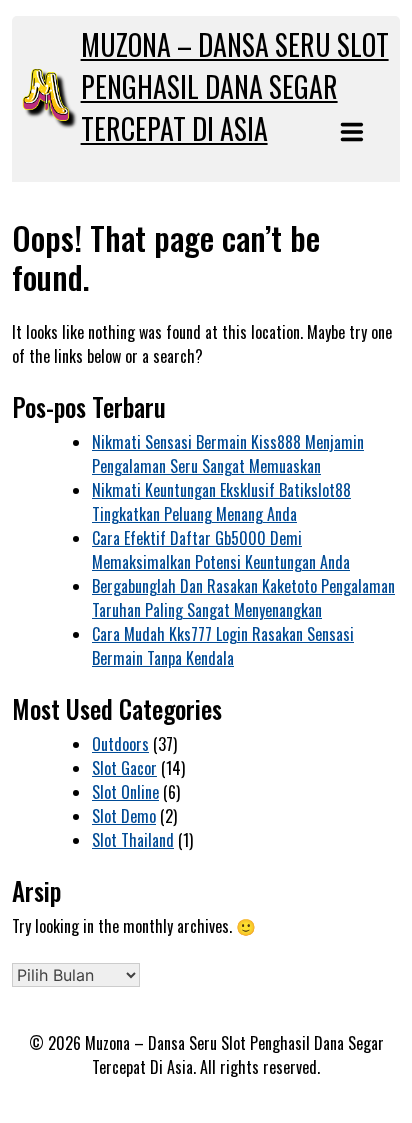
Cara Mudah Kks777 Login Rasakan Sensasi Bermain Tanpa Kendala (223, 646)
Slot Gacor (124, 768)
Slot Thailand (133, 840)
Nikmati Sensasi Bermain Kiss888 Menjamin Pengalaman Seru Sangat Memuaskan (228, 454)
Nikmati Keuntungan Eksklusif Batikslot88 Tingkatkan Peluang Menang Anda (221, 502)
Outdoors (120, 744)
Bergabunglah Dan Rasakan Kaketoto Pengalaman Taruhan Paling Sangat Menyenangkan (243, 598)
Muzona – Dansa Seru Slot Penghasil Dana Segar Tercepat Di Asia (235, 86)
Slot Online (125, 792)
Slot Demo (124, 816)
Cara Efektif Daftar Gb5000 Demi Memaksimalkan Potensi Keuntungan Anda (221, 550)
